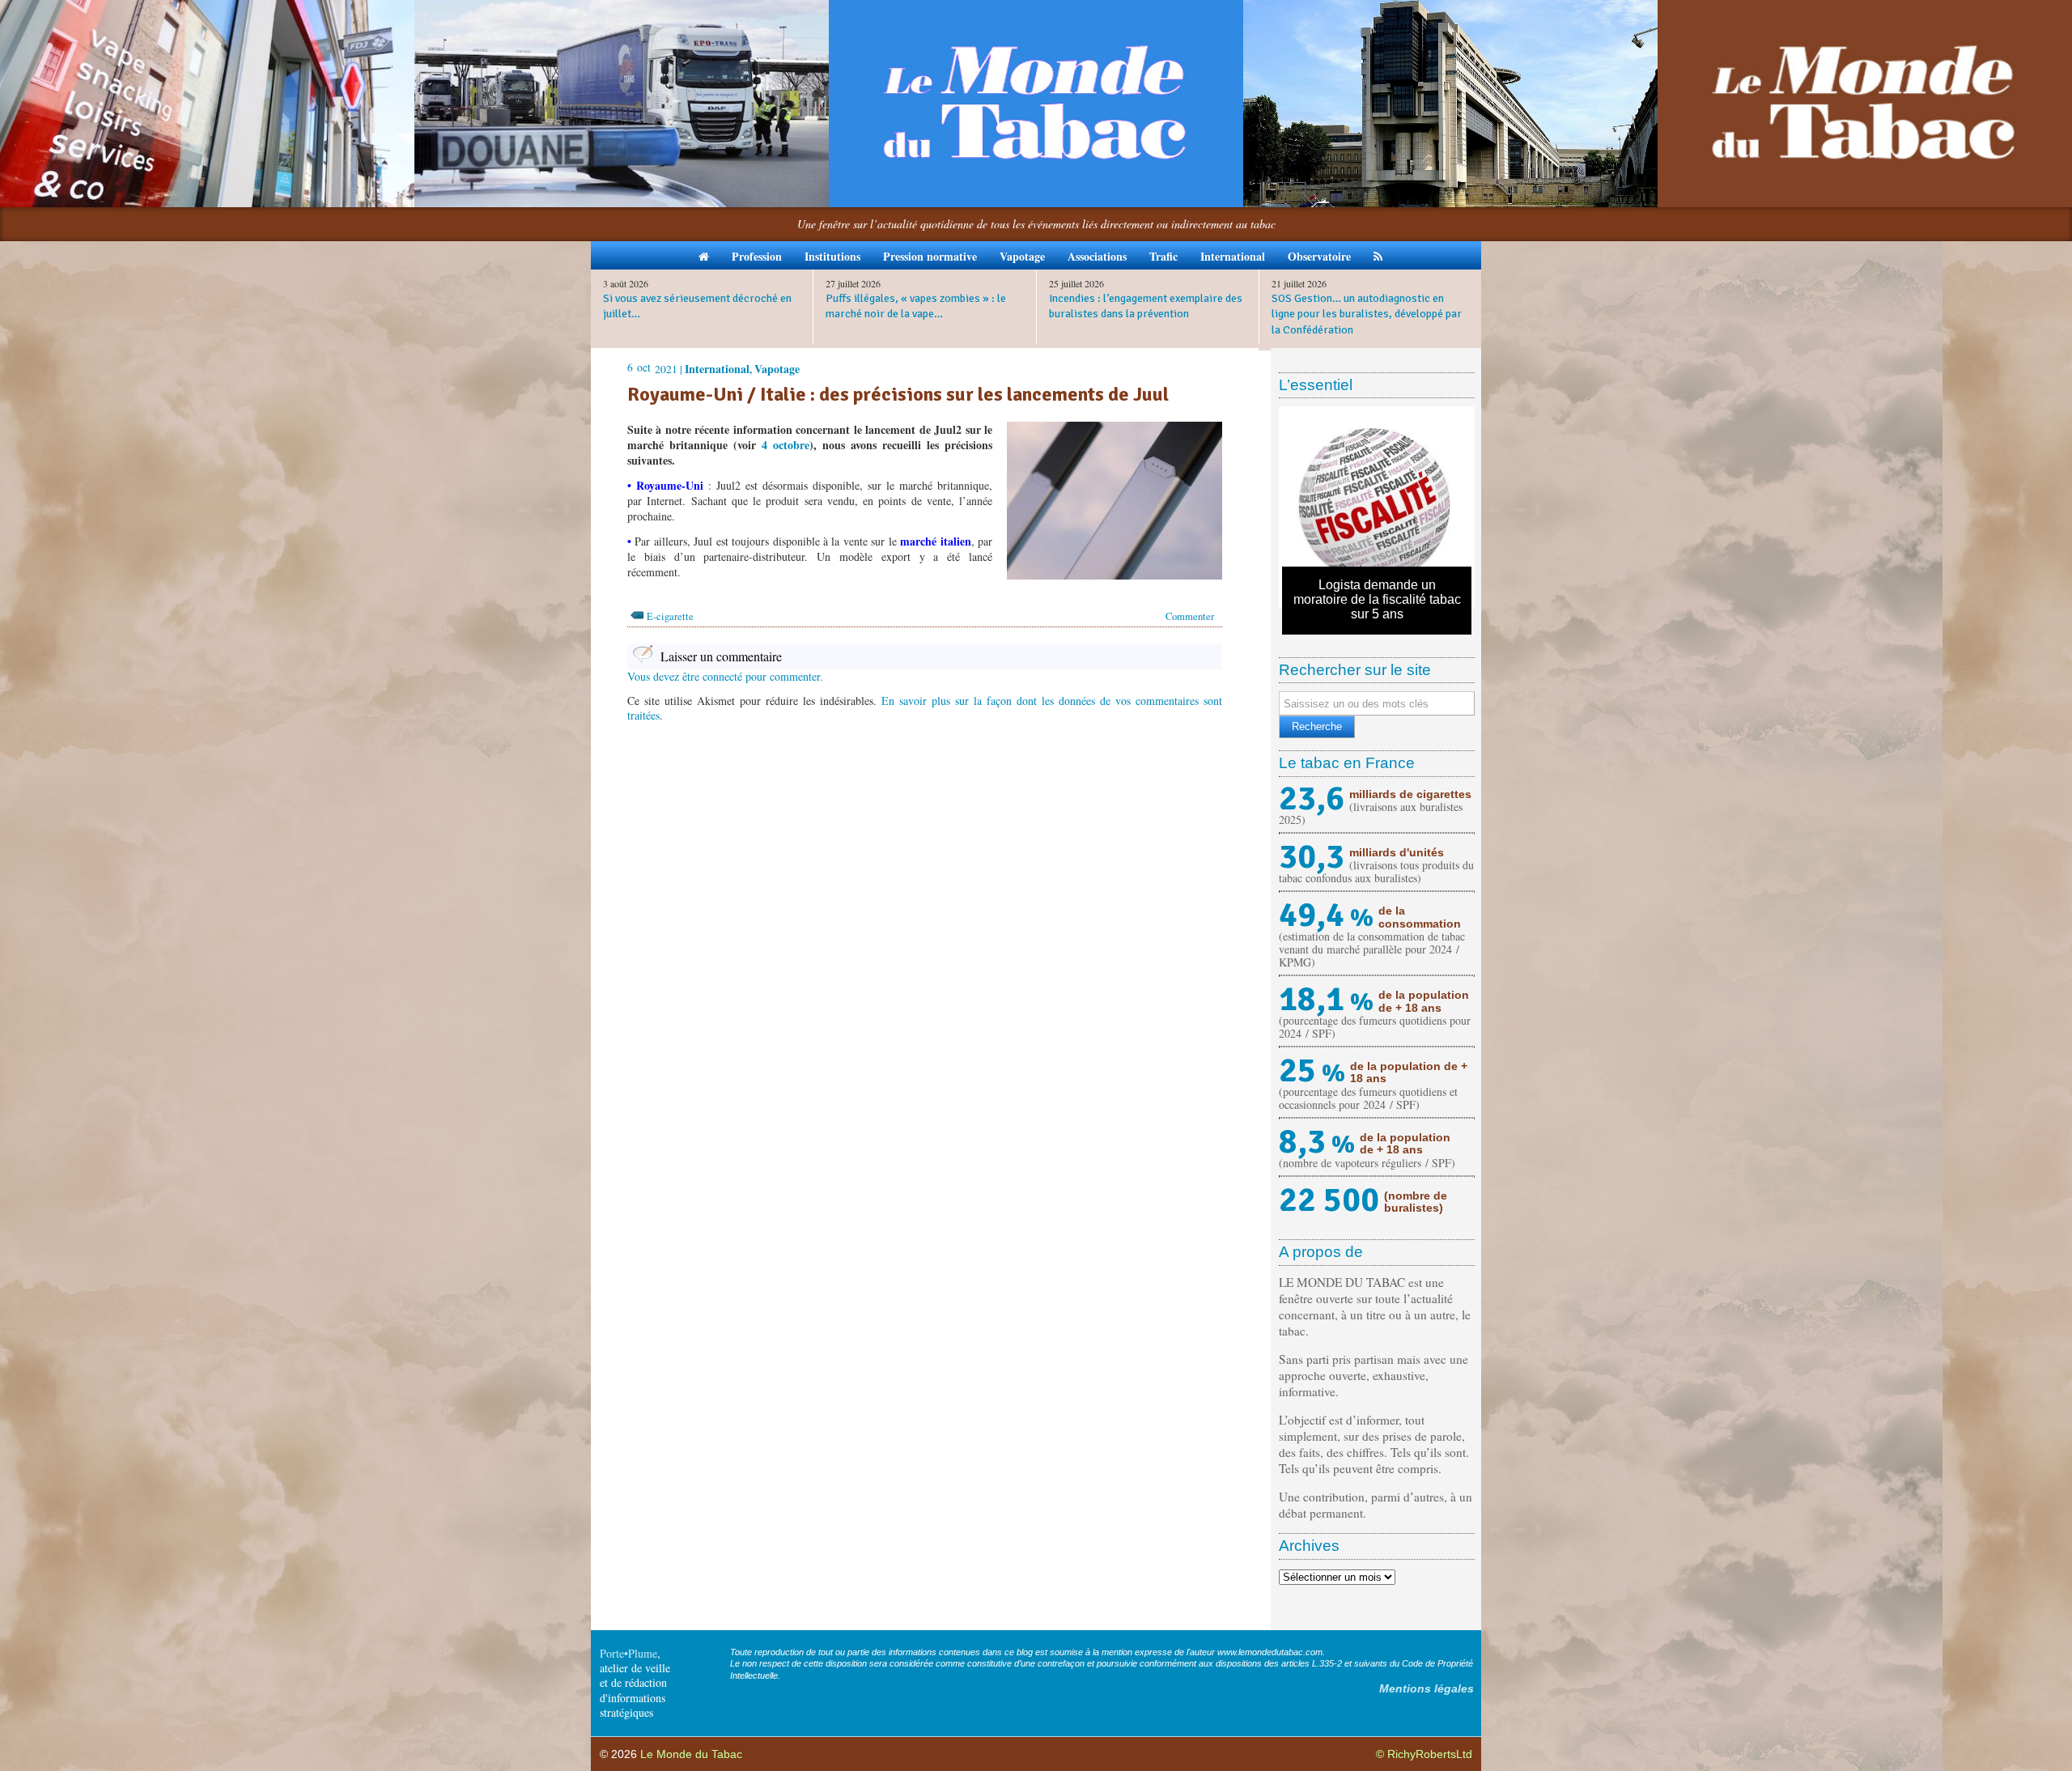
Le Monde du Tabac (691, 1754)
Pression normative (930, 256)
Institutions (832, 256)
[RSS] (1378, 255)
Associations (1097, 256)
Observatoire (1319, 256)
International (1233, 256)
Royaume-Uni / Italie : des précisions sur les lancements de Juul (898, 394)
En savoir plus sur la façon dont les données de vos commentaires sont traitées (925, 708)
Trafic (1163, 256)
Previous (1258, 508)
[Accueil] (704, 255)
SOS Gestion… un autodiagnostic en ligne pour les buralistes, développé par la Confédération (1367, 314)
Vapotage (1022, 256)
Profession (757, 256)
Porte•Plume (628, 1653)
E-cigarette (670, 616)
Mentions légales (1427, 1688)
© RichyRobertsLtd (1424, 1754)
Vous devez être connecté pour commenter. (725, 676)
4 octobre (785, 445)
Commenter (1190, 616)
